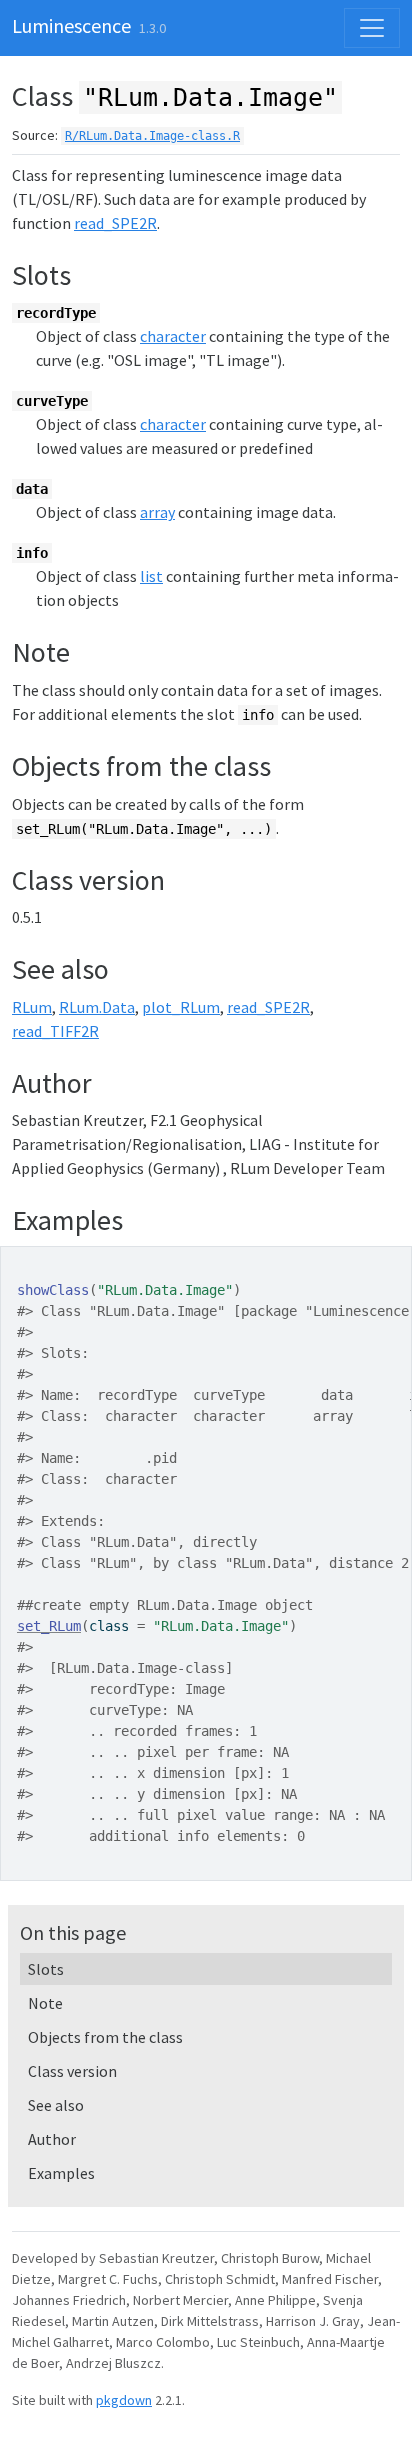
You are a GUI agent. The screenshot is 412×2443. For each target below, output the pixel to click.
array (157, 512)
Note (45, 2003)
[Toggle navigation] (372, 28)
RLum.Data (97, 1007)
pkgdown (124, 2400)
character (173, 336)
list (151, 576)
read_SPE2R (115, 223)
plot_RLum (181, 1007)
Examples (61, 2173)
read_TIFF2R (55, 1031)
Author (52, 2139)
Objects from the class (105, 2037)
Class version (72, 2071)
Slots (46, 1969)
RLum (32, 1007)
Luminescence (71, 25)
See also (56, 2105)
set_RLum (49, 1626)
